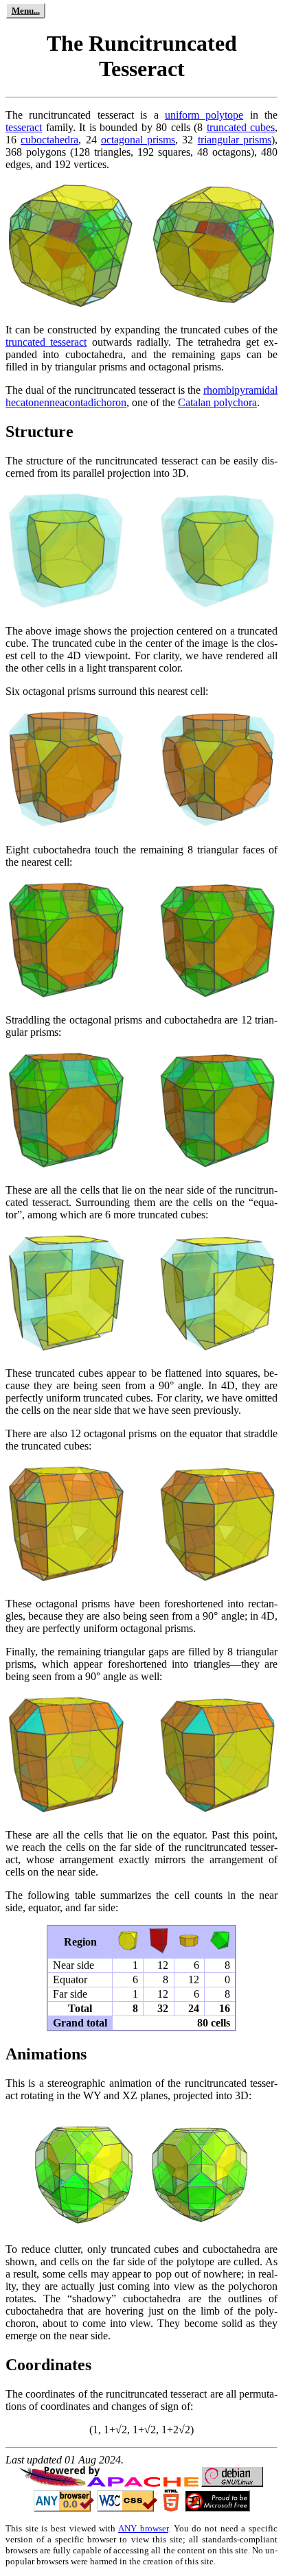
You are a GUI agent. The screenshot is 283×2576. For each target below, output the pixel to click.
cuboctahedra (49, 140)
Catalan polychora (217, 402)
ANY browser (143, 2528)
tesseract (24, 127)
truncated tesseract (46, 342)
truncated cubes (241, 127)
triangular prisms (235, 140)
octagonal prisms (138, 140)
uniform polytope (204, 115)
